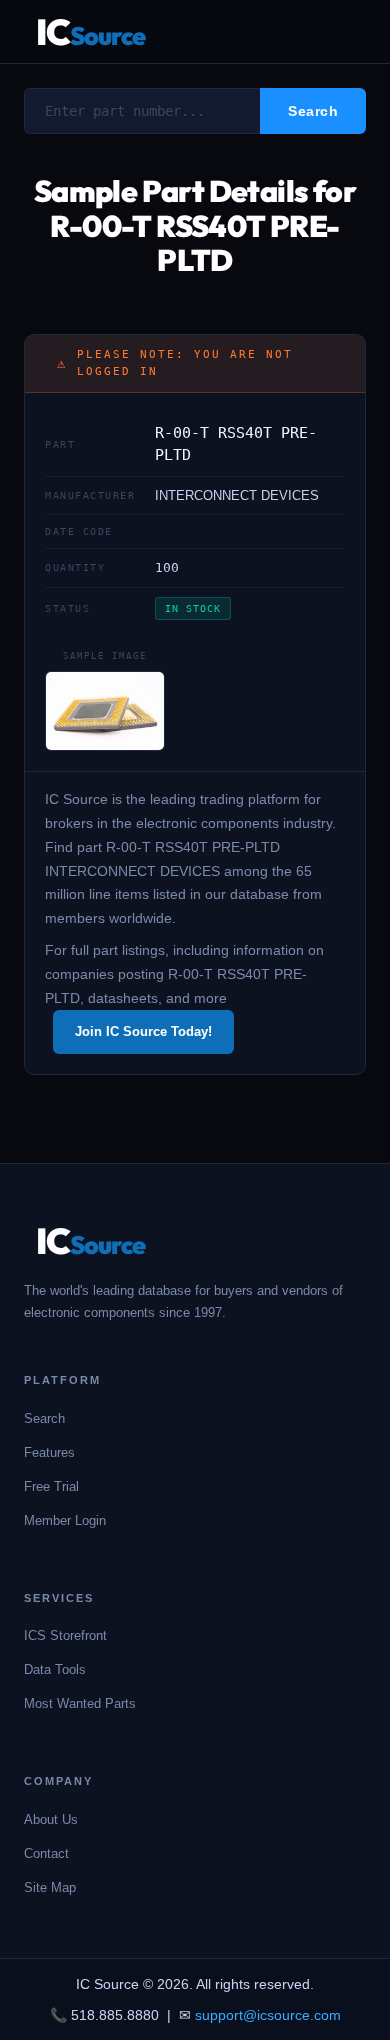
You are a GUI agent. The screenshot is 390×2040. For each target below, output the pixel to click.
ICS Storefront (65, 1635)
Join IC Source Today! (143, 1031)
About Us (51, 1819)
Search (44, 1418)
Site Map (50, 1887)
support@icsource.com (268, 2015)
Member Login (65, 1520)
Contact (46, 1853)
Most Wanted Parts (80, 1703)
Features (49, 1452)
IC (90, 31)
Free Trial (51, 1486)
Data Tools (55, 1669)
